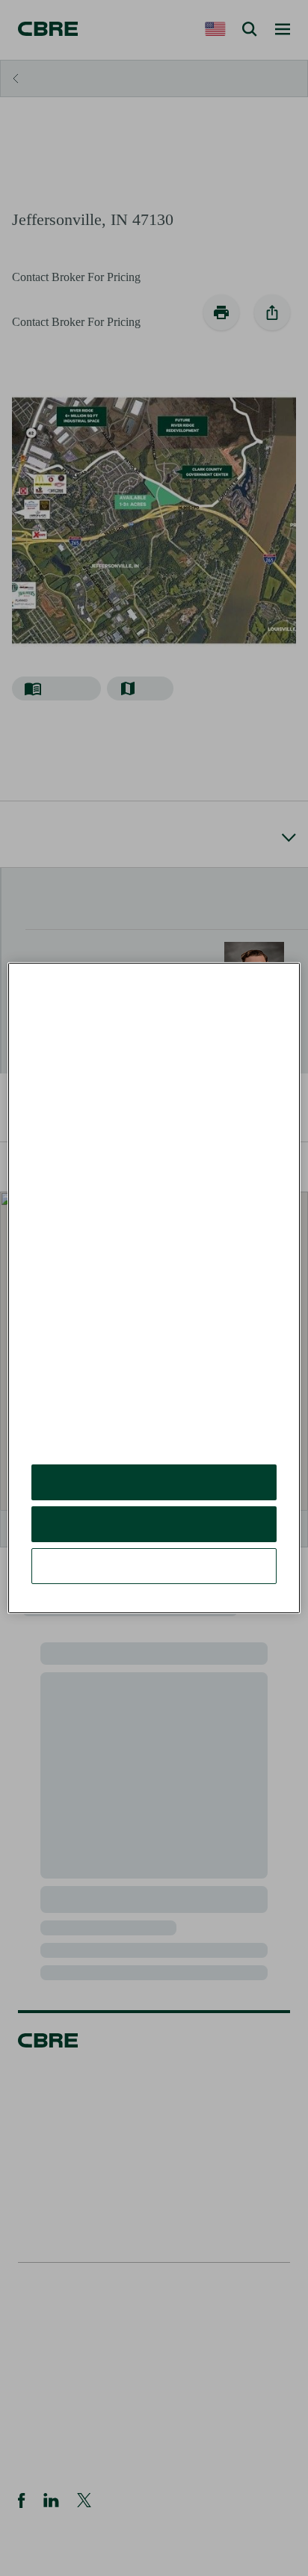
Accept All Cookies (154, 1482)
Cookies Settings (154, 1566)
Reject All (154, 1524)
